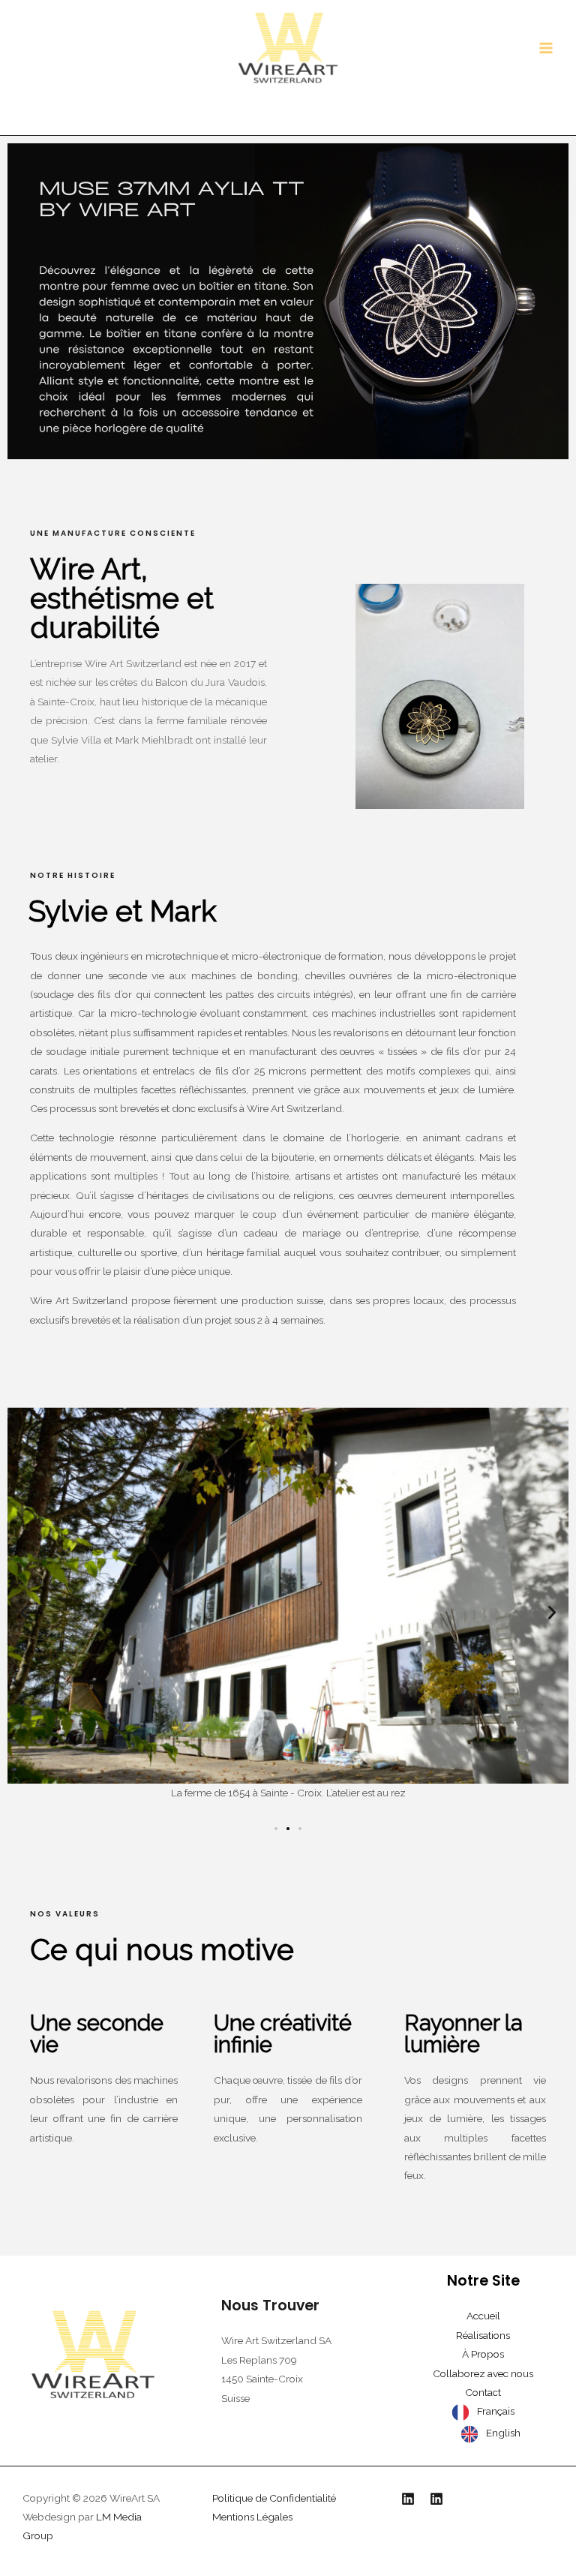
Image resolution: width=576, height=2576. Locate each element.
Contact (483, 2392)
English (503, 2433)
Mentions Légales (252, 2517)
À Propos (483, 2354)
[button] (24, 1613)
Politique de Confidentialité (274, 2498)
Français (496, 2411)
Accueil (483, 2316)
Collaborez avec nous (483, 2373)
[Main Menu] (546, 48)
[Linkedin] (408, 2499)
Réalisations (483, 2335)
